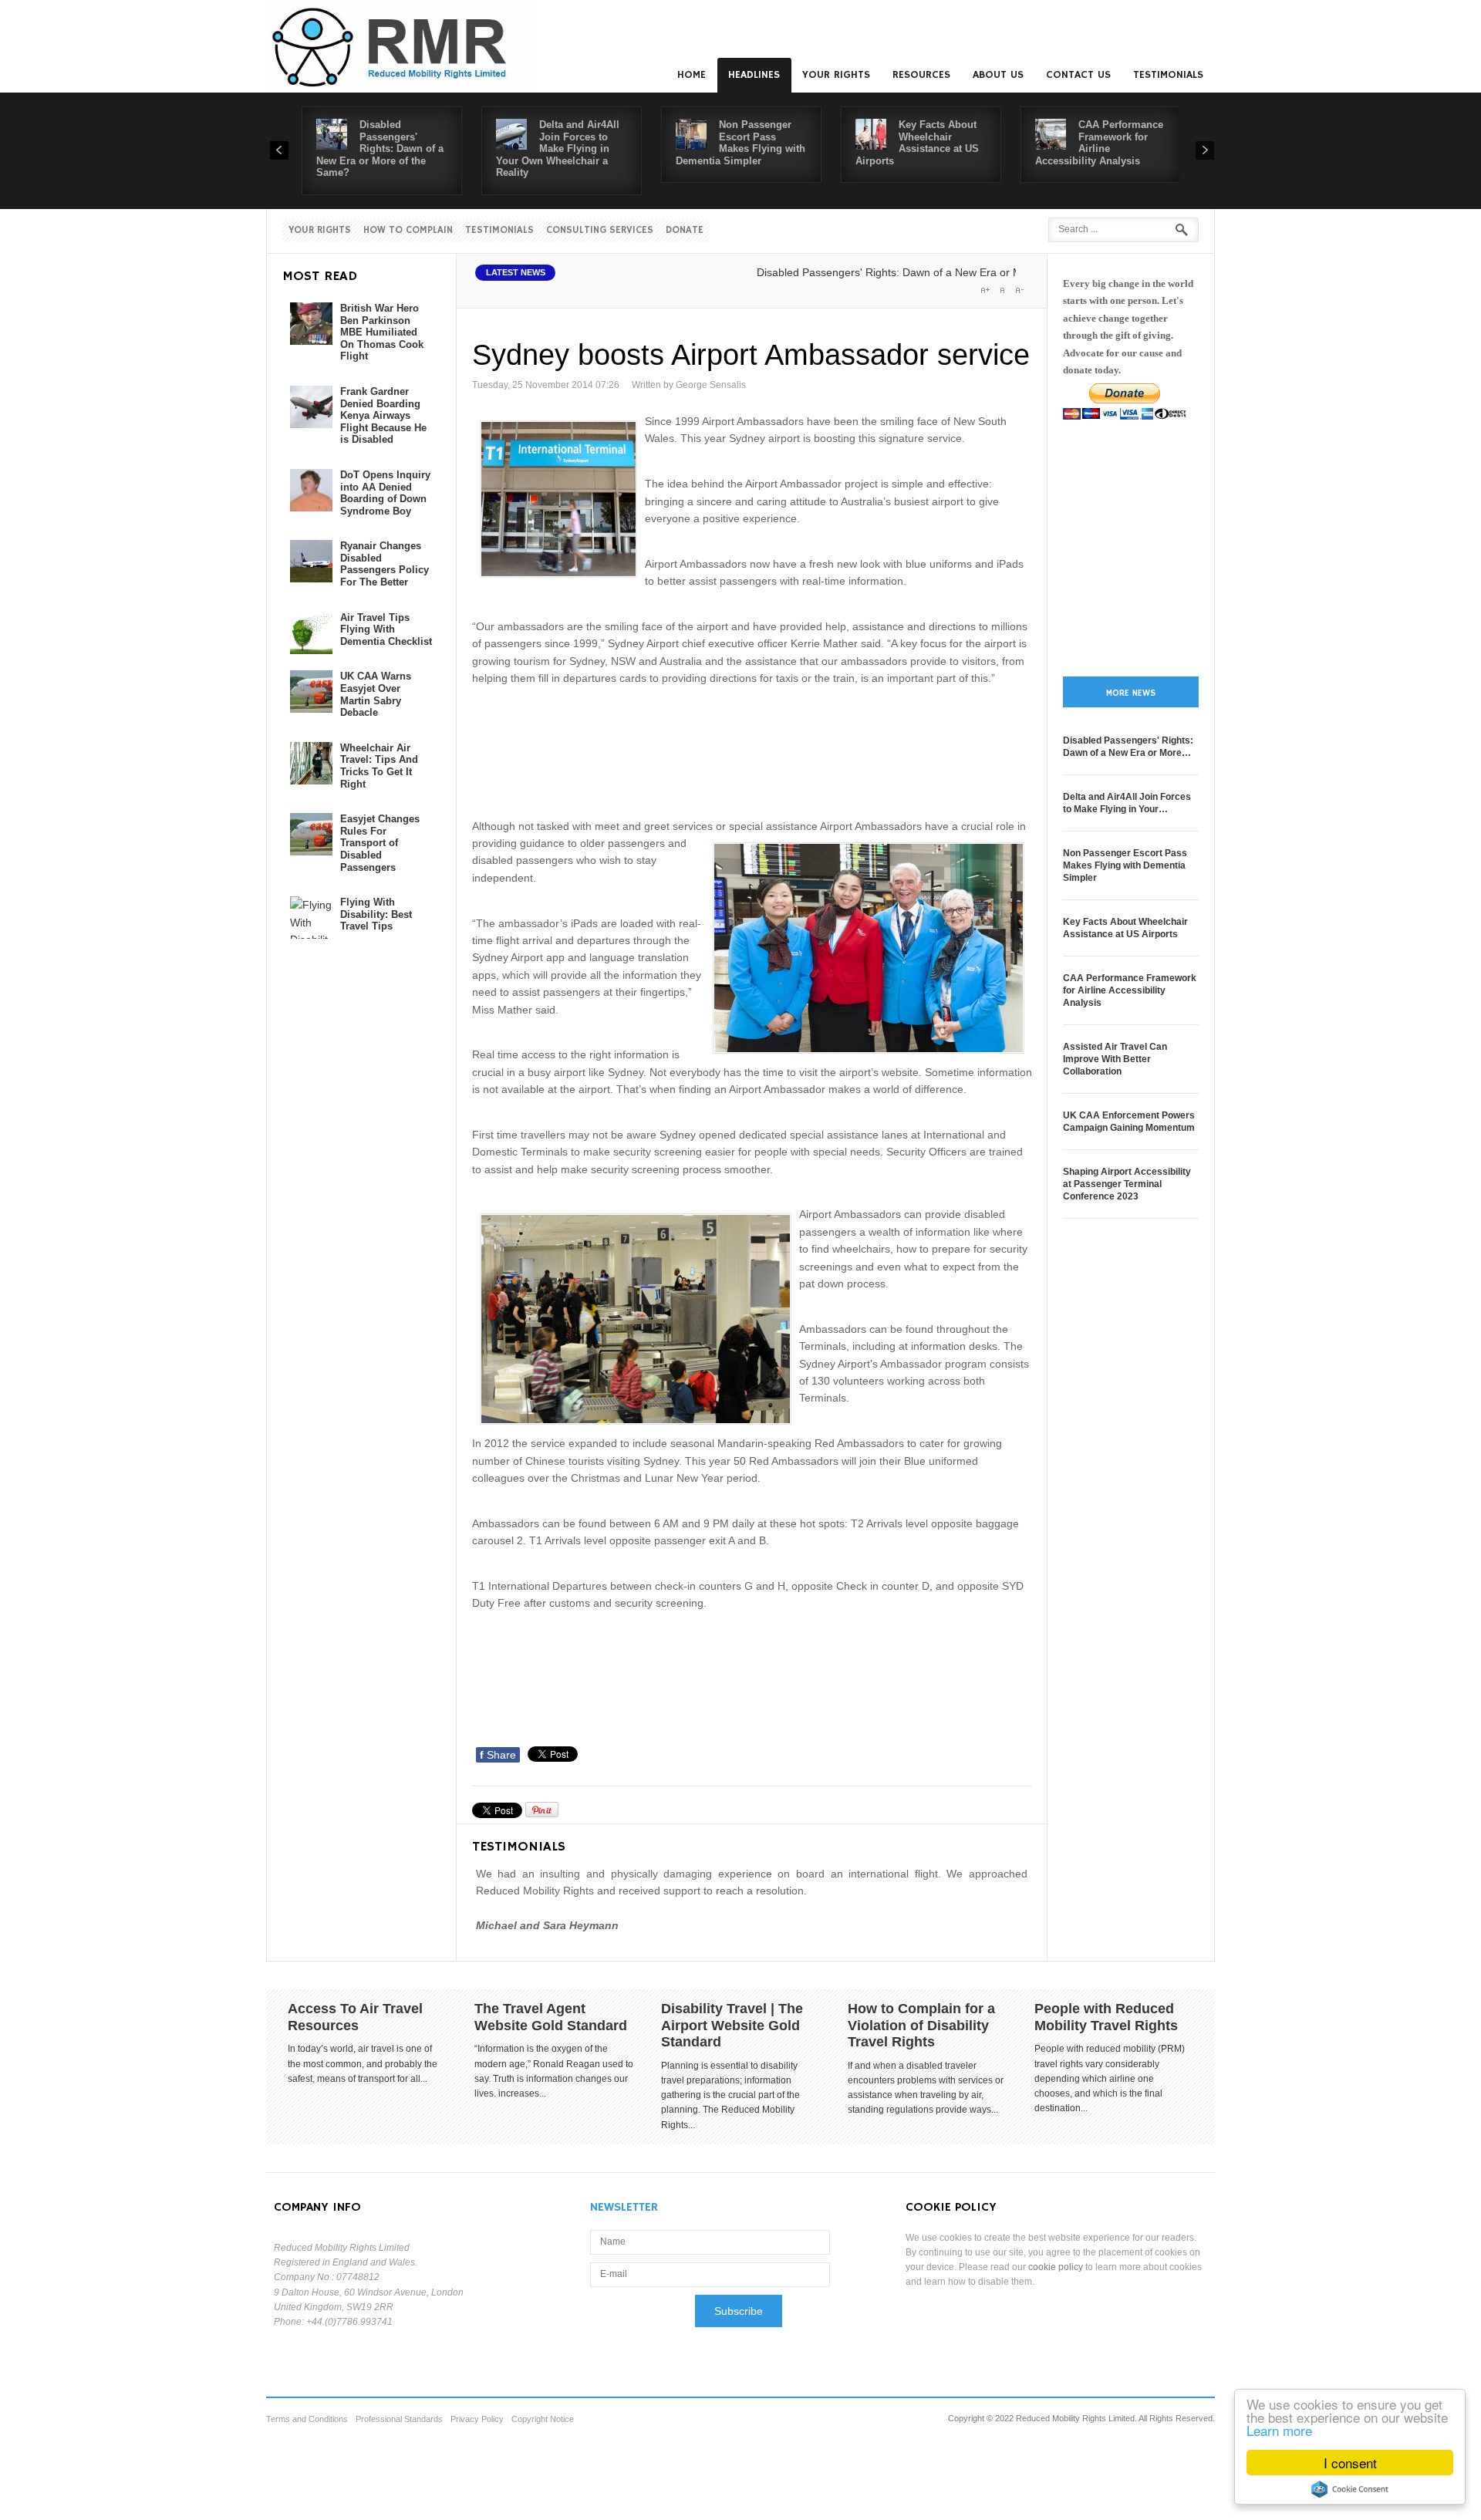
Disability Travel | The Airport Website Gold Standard (732, 2025)
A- (1019, 290)
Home (692, 75)
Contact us (1078, 75)
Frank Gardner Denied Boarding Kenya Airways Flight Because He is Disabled (383, 415)
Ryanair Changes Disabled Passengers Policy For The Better (385, 564)
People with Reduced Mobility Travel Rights (1106, 2017)
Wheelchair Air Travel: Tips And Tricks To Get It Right (379, 766)
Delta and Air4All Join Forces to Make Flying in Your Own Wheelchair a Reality (558, 148)
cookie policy (1056, 2267)
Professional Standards (399, 2419)
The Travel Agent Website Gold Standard (551, 2017)
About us (998, 75)
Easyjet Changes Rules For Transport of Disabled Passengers (380, 843)
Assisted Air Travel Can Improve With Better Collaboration (1115, 1059)
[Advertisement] (753, 750)
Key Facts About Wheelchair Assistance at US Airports (917, 143)
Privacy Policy (477, 2419)
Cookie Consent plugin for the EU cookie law (1350, 2489)
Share (498, 1755)
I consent (1350, 2463)
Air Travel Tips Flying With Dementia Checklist (386, 629)
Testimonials (1168, 75)
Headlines (754, 75)
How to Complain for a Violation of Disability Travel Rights (921, 2025)
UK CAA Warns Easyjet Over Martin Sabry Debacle (376, 694)
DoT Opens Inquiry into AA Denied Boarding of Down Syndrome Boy (385, 493)
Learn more (1279, 2430)
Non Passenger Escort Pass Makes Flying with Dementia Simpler (740, 143)
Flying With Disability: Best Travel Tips (376, 914)
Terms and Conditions (307, 2419)
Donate (685, 230)
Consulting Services (600, 230)
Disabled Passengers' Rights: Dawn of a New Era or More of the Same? (380, 148)
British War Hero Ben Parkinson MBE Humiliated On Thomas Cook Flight (382, 332)
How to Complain (408, 230)
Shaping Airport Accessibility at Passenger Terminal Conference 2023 (1127, 1184)
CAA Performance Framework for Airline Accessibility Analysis (1099, 143)
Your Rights (836, 75)
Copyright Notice (543, 2419)
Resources (921, 75)
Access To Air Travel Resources (355, 2017)
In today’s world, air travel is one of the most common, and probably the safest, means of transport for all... (363, 2063)
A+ (985, 290)
